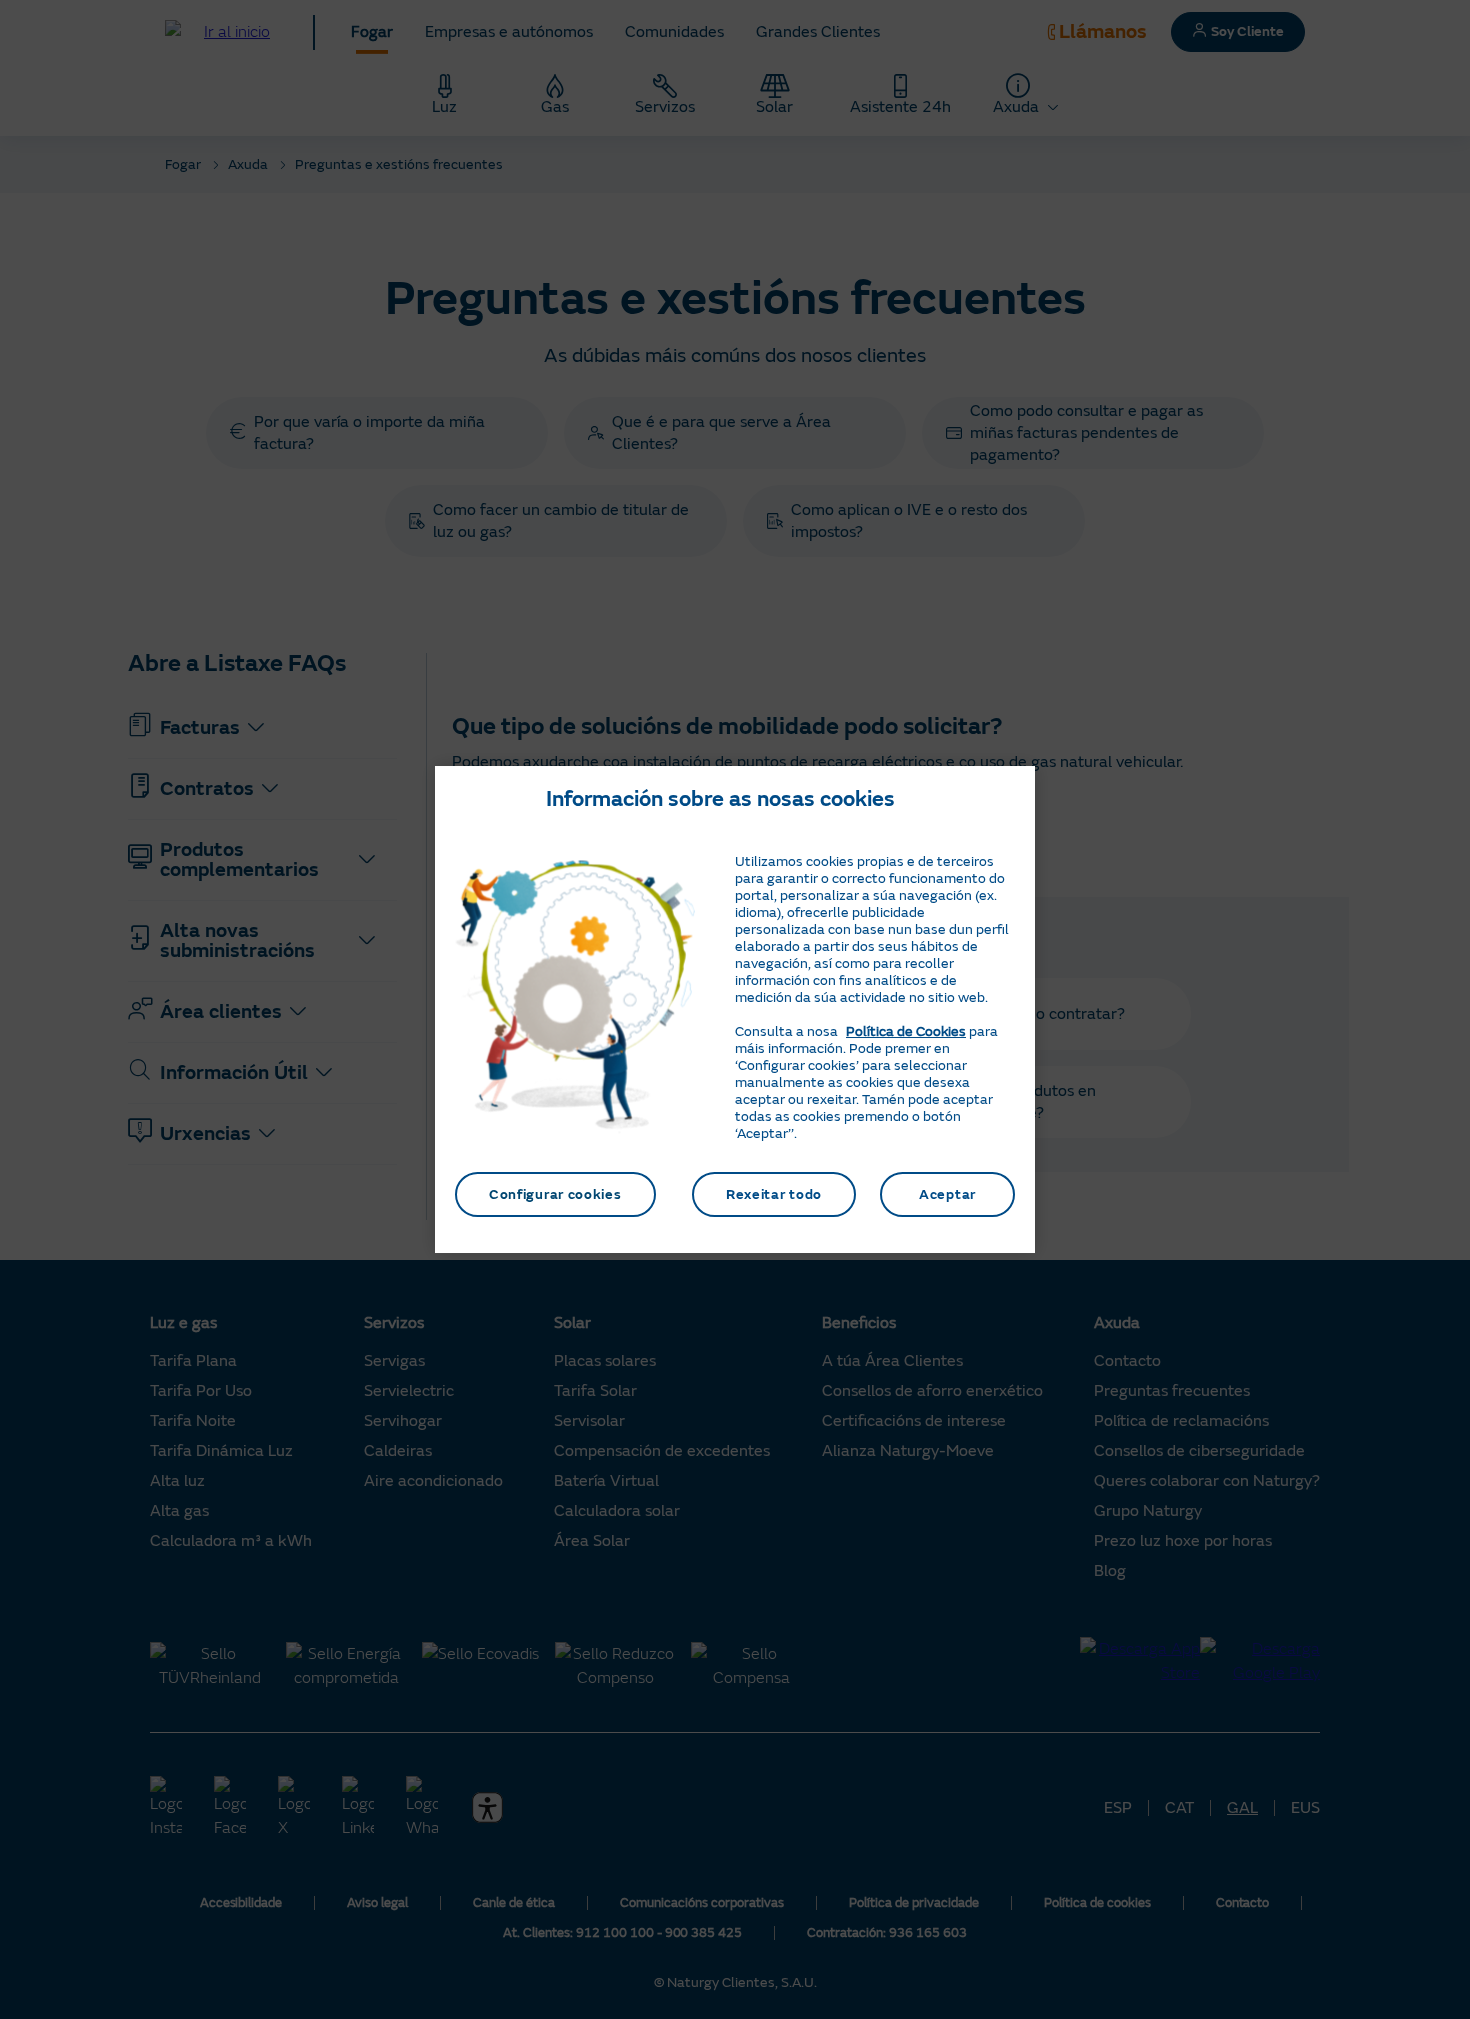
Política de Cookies (906, 1031)
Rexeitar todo (774, 1194)
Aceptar (947, 1194)
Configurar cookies (555, 1194)
